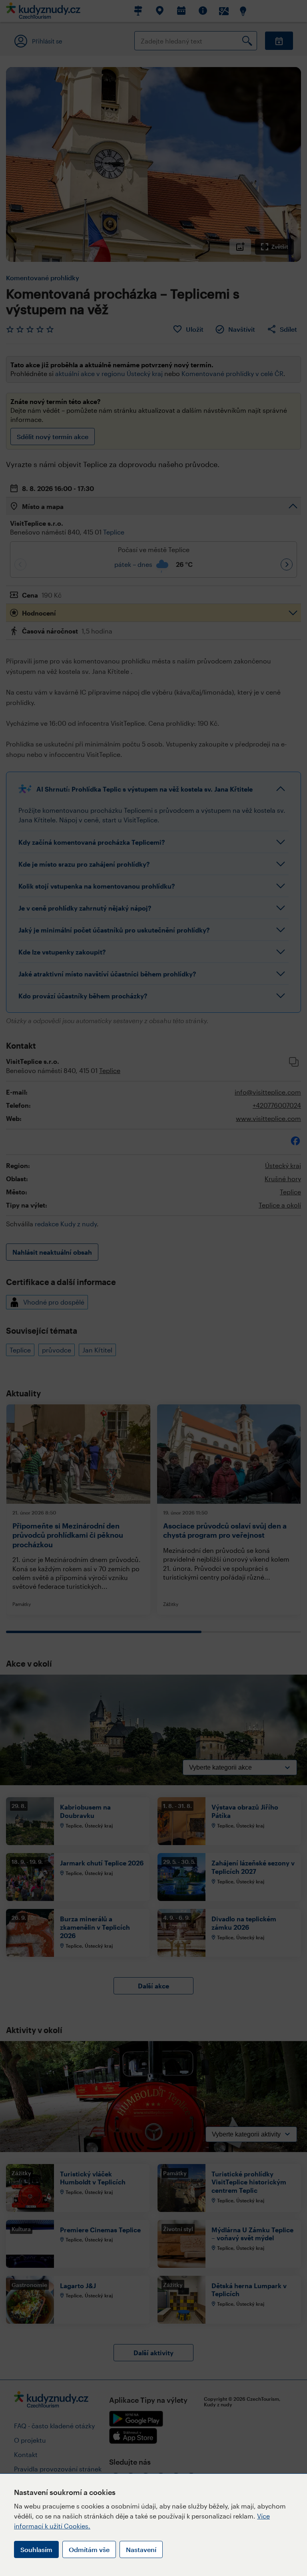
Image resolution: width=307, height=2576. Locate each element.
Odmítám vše (89, 2549)
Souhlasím (36, 2549)
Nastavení (141, 2549)
